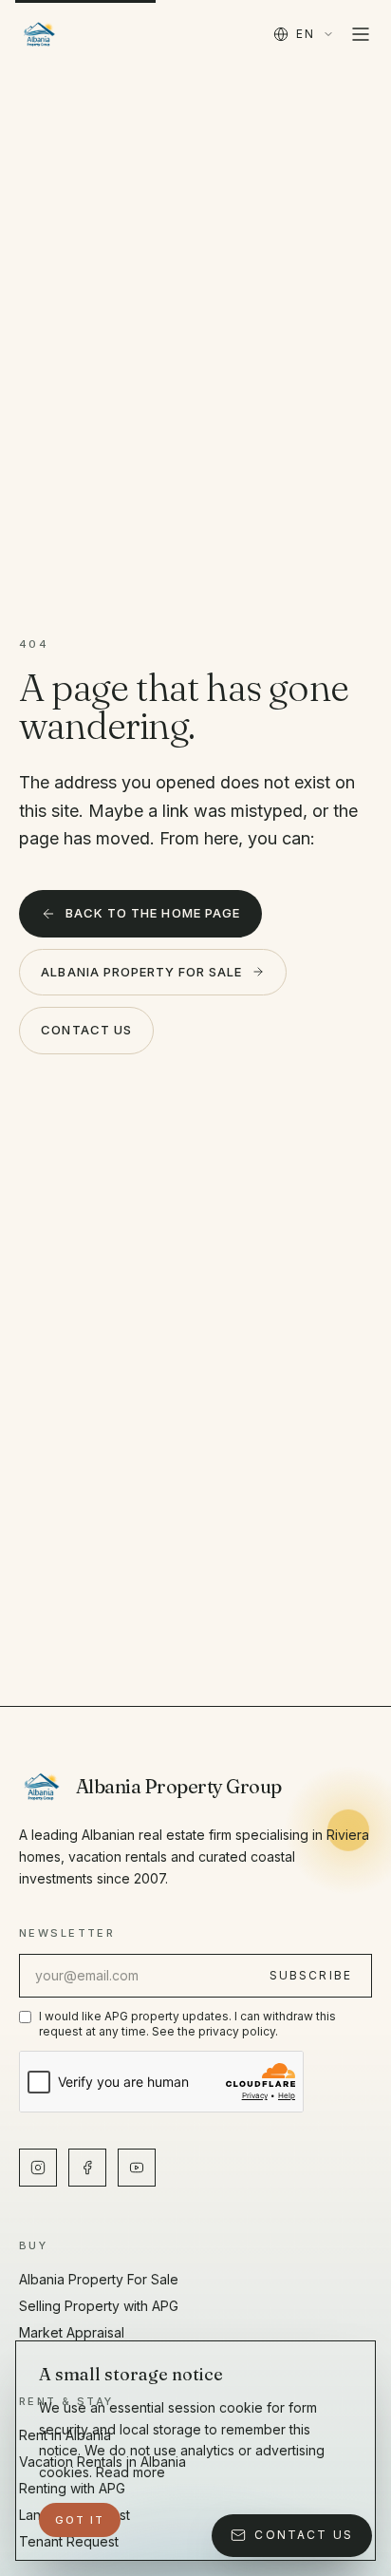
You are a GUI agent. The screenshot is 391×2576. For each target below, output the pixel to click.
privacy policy (237, 2031)
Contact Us (86, 1030)
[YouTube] (137, 2168)
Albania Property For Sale (141, 972)
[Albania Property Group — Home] (39, 34)
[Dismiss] (335, 2520)
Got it (80, 2520)
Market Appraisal (72, 2332)
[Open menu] (361, 34)
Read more (130, 2472)
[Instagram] (38, 2168)
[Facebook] (87, 2168)
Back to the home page (153, 913)
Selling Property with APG (99, 2306)
